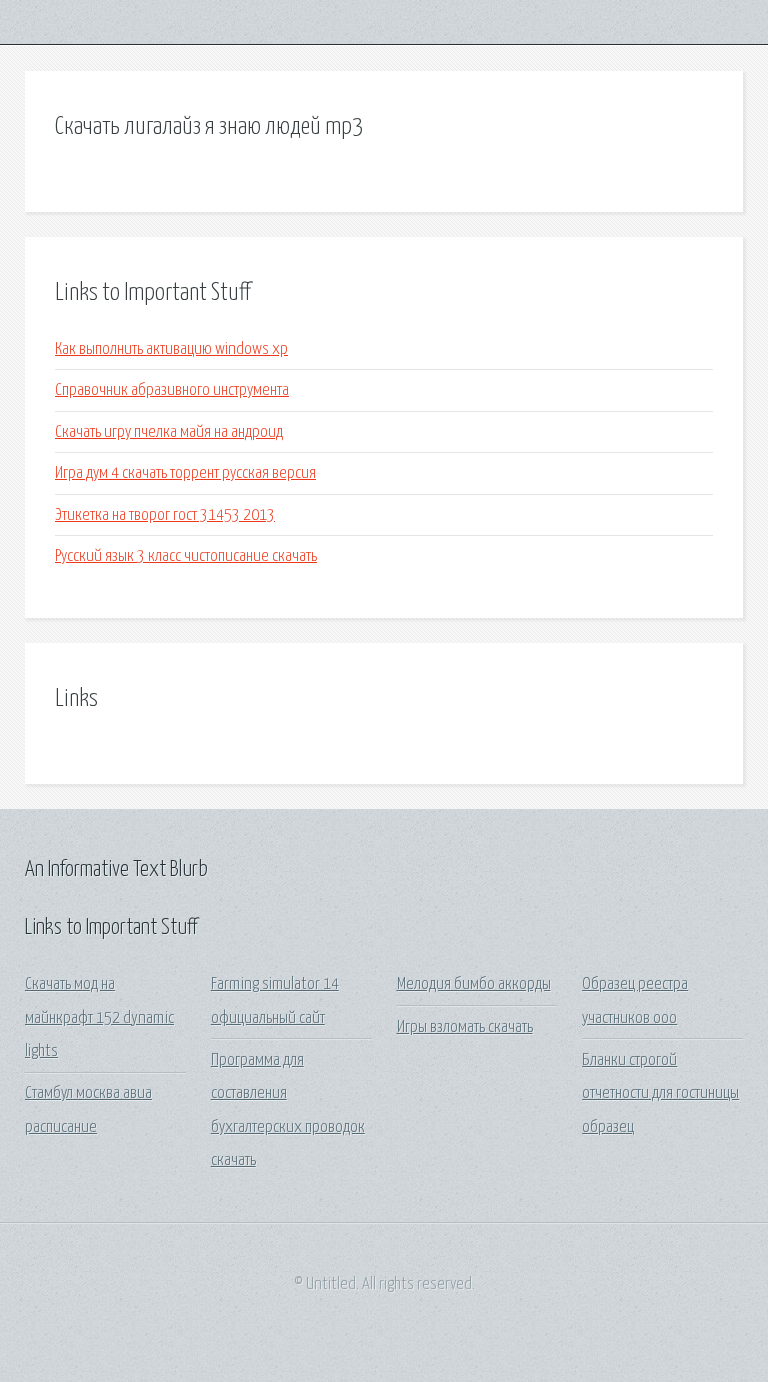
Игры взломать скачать (465, 1027)
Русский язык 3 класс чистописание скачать (186, 556)
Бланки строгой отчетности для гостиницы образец (660, 1094)
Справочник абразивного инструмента (172, 390)
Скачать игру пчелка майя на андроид (169, 432)
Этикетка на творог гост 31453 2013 (165, 515)
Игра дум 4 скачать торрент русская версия (185, 473)
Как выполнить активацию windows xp (171, 349)
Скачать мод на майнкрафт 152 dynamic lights (99, 1018)
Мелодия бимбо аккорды (474, 984)
